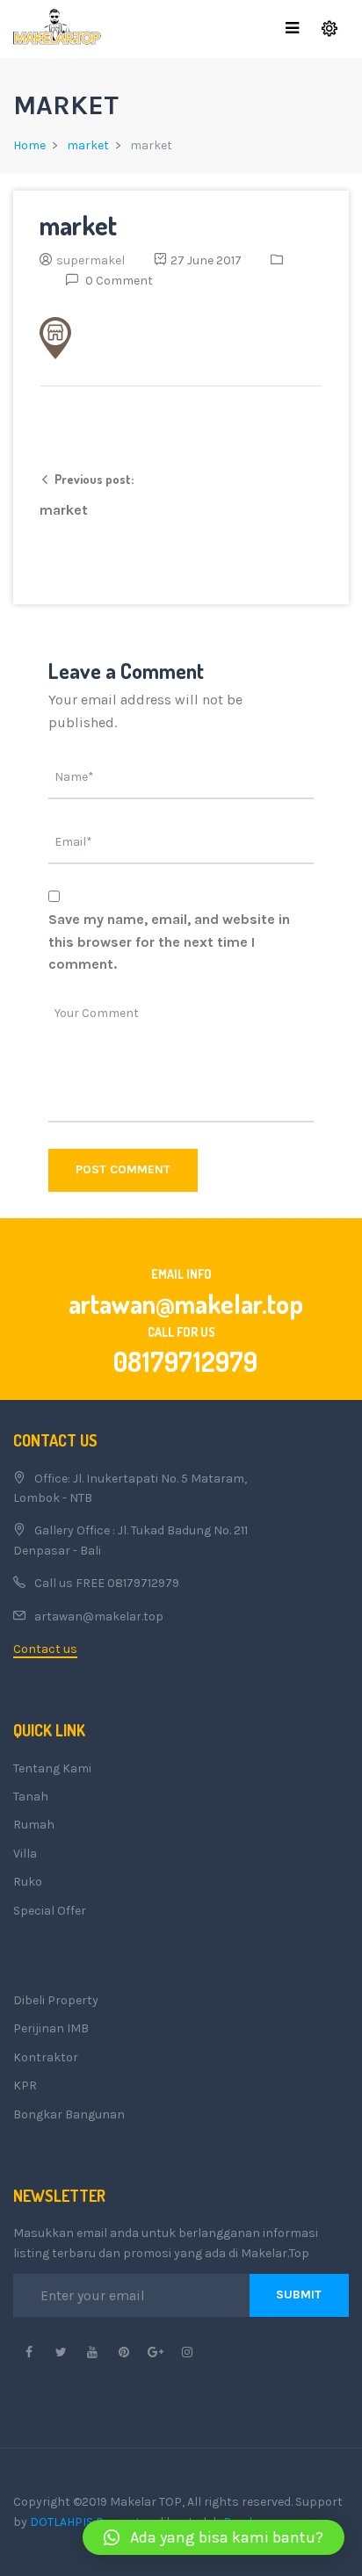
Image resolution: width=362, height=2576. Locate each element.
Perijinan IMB (51, 2028)
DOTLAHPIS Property (88, 2522)
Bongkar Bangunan (69, 2114)
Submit (299, 2295)
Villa (25, 1854)
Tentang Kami (52, 1768)
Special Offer (50, 1911)
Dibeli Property (56, 2000)
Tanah (31, 1797)
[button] (214, 2537)
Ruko (28, 1882)
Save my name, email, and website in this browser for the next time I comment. (169, 942)
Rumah (34, 1825)
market (88, 145)
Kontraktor (46, 2057)
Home (29, 145)
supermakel (90, 260)
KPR (25, 2085)
